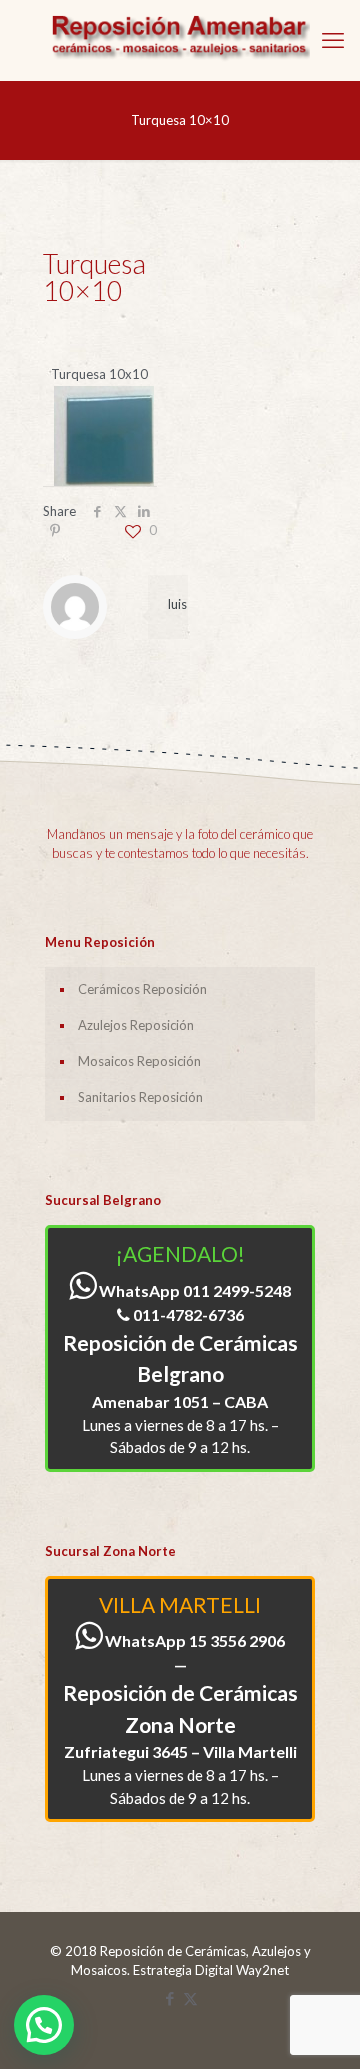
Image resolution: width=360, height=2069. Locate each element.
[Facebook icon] (169, 1998)
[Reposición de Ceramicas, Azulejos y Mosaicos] (180, 40)
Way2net (262, 1970)
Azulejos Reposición (136, 1025)
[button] (44, 2025)
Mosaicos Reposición (139, 1061)
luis (177, 604)
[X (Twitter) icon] (190, 1998)
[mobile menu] (333, 40)
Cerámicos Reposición (142, 989)
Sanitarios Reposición (140, 1097)
